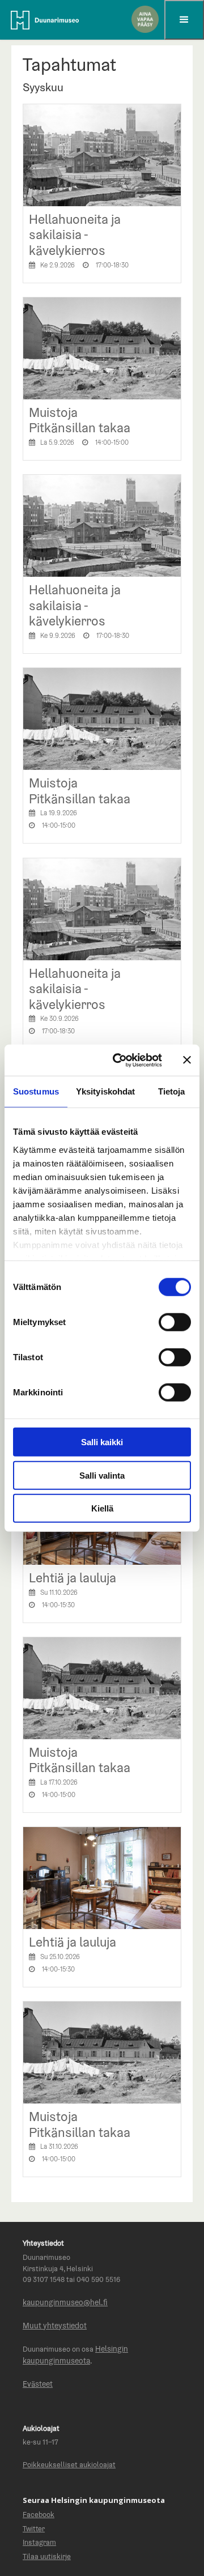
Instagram (39, 2542)
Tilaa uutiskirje (47, 2556)
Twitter (34, 2529)
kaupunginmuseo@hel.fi (65, 2302)
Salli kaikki (102, 1442)
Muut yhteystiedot (55, 2326)
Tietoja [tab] (172, 1091)
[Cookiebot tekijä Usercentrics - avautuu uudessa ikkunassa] (120, 1060)
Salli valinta (102, 1475)
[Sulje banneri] (187, 1060)
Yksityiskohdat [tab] (105, 1091)
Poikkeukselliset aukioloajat (69, 2465)
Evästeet (38, 2384)
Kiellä (102, 1508)
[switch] (175, 1322)
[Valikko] (184, 20)
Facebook (39, 2515)
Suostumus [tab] (36, 1091)
